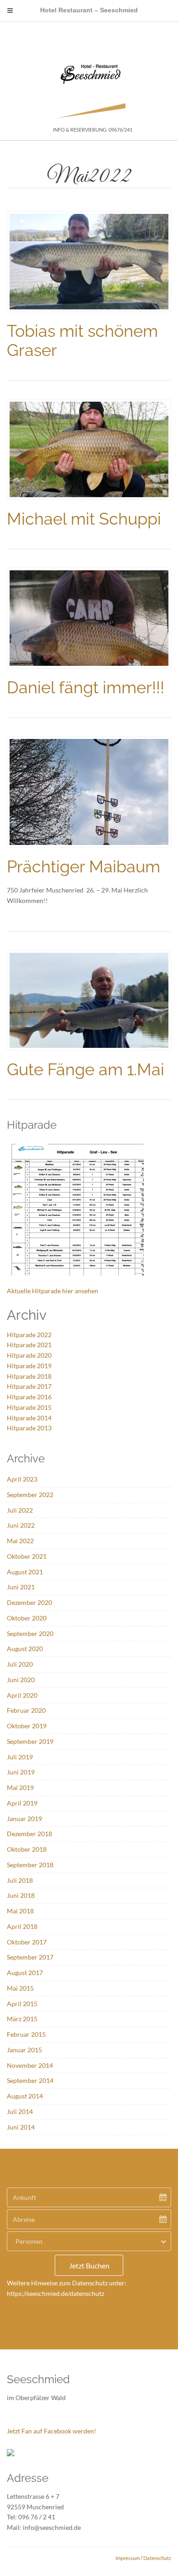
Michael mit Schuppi (84, 519)
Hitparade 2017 (29, 1386)
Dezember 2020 (29, 1602)
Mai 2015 (20, 1988)
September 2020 (30, 1633)
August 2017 (25, 1973)
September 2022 (30, 1495)
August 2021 (25, 1572)
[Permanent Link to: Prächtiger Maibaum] (89, 791)
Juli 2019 (20, 1757)
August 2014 (25, 2096)
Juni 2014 (21, 2127)
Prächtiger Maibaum (84, 866)
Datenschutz (157, 2558)
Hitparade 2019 (29, 1366)
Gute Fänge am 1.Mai (86, 1069)
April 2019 (22, 1803)
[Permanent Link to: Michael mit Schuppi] (89, 449)
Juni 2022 (21, 1525)
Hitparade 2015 (29, 1407)
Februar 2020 (26, 1710)
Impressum (128, 2558)
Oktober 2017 (27, 1942)
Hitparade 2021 (29, 1345)
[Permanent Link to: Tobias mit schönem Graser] (89, 261)
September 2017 (30, 1957)
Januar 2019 (24, 1819)
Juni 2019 (21, 1772)
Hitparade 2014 (29, 1418)
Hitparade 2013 (29, 1428)
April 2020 (22, 1695)
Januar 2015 (24, 2050)
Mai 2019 (20, 1787)
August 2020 (25, 1649)
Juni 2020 (21, 1680)
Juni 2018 (21, 1895)
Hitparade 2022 (29, 1335)
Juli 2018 (20, 1880)
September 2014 (30, 2080)
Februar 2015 (26, 2034)
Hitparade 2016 (29, 1397)
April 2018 (22, 1926)
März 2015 (22, 2019)
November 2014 (30, 2065)
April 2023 (22, 1479)
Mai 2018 (20, 1911)
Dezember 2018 (29, 1834)
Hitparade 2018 (29, 1376)
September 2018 (30, 1865)
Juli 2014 (20, 2111)
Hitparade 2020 (29, 1355)
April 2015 (22, 2004)
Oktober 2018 (27, 1849)
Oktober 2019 (27, 1726)
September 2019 (30, 1741)
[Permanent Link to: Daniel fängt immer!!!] (89, 617)
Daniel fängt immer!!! (86, 687)
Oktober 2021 (27, 1556)
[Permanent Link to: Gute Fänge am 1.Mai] (89, 1000)
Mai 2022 (20, 1541)
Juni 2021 (21, 1587)
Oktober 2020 (27, 1618)
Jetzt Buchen (89, 2265)
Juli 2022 (20, 1510)
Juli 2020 (20, 1664)
